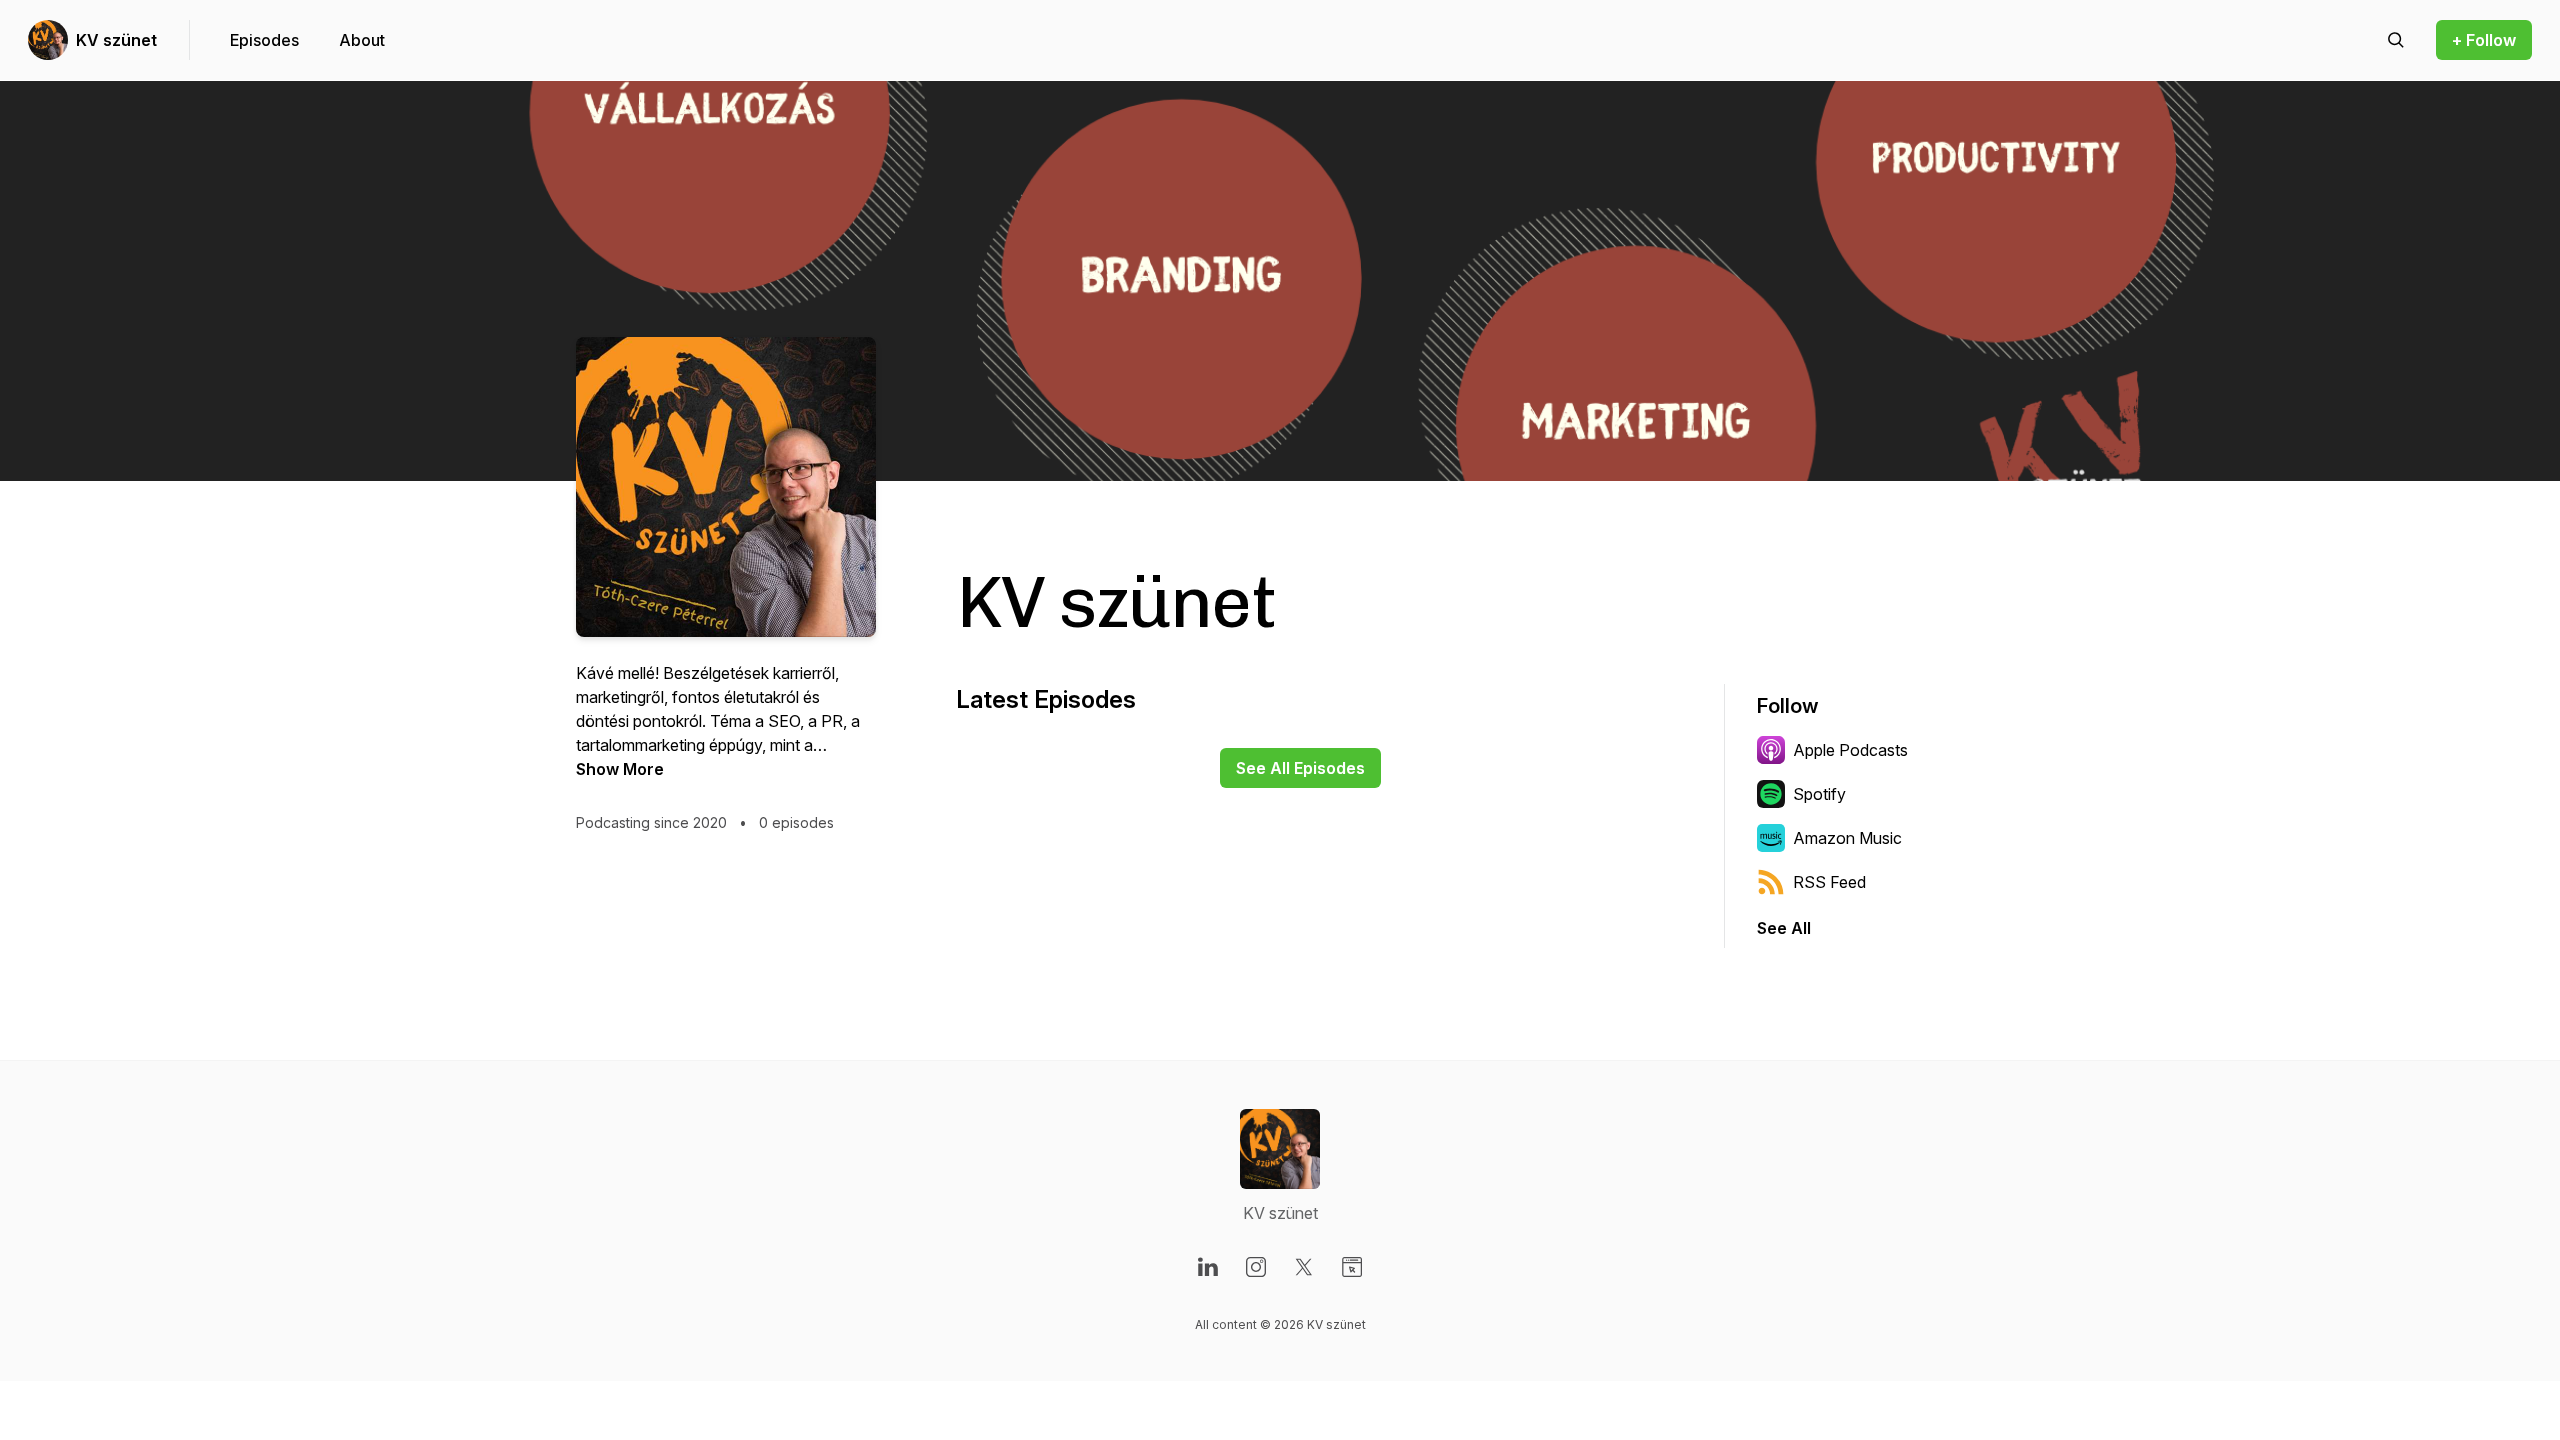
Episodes (264, 40)
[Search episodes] (2396, 40)
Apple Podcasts (1850, 750)
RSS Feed (1829, 882)
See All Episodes (1300, 768)
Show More (620, 769)
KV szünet (116, 40)
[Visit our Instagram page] (1256, 1267)
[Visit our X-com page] (1304, 1267)
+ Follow (2484, 40)
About (362, 40)
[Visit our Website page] (1352, 1267)
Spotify (1819, 794)
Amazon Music (1847, 838)
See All (1784, 928)
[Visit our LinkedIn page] (1208, 1267)
